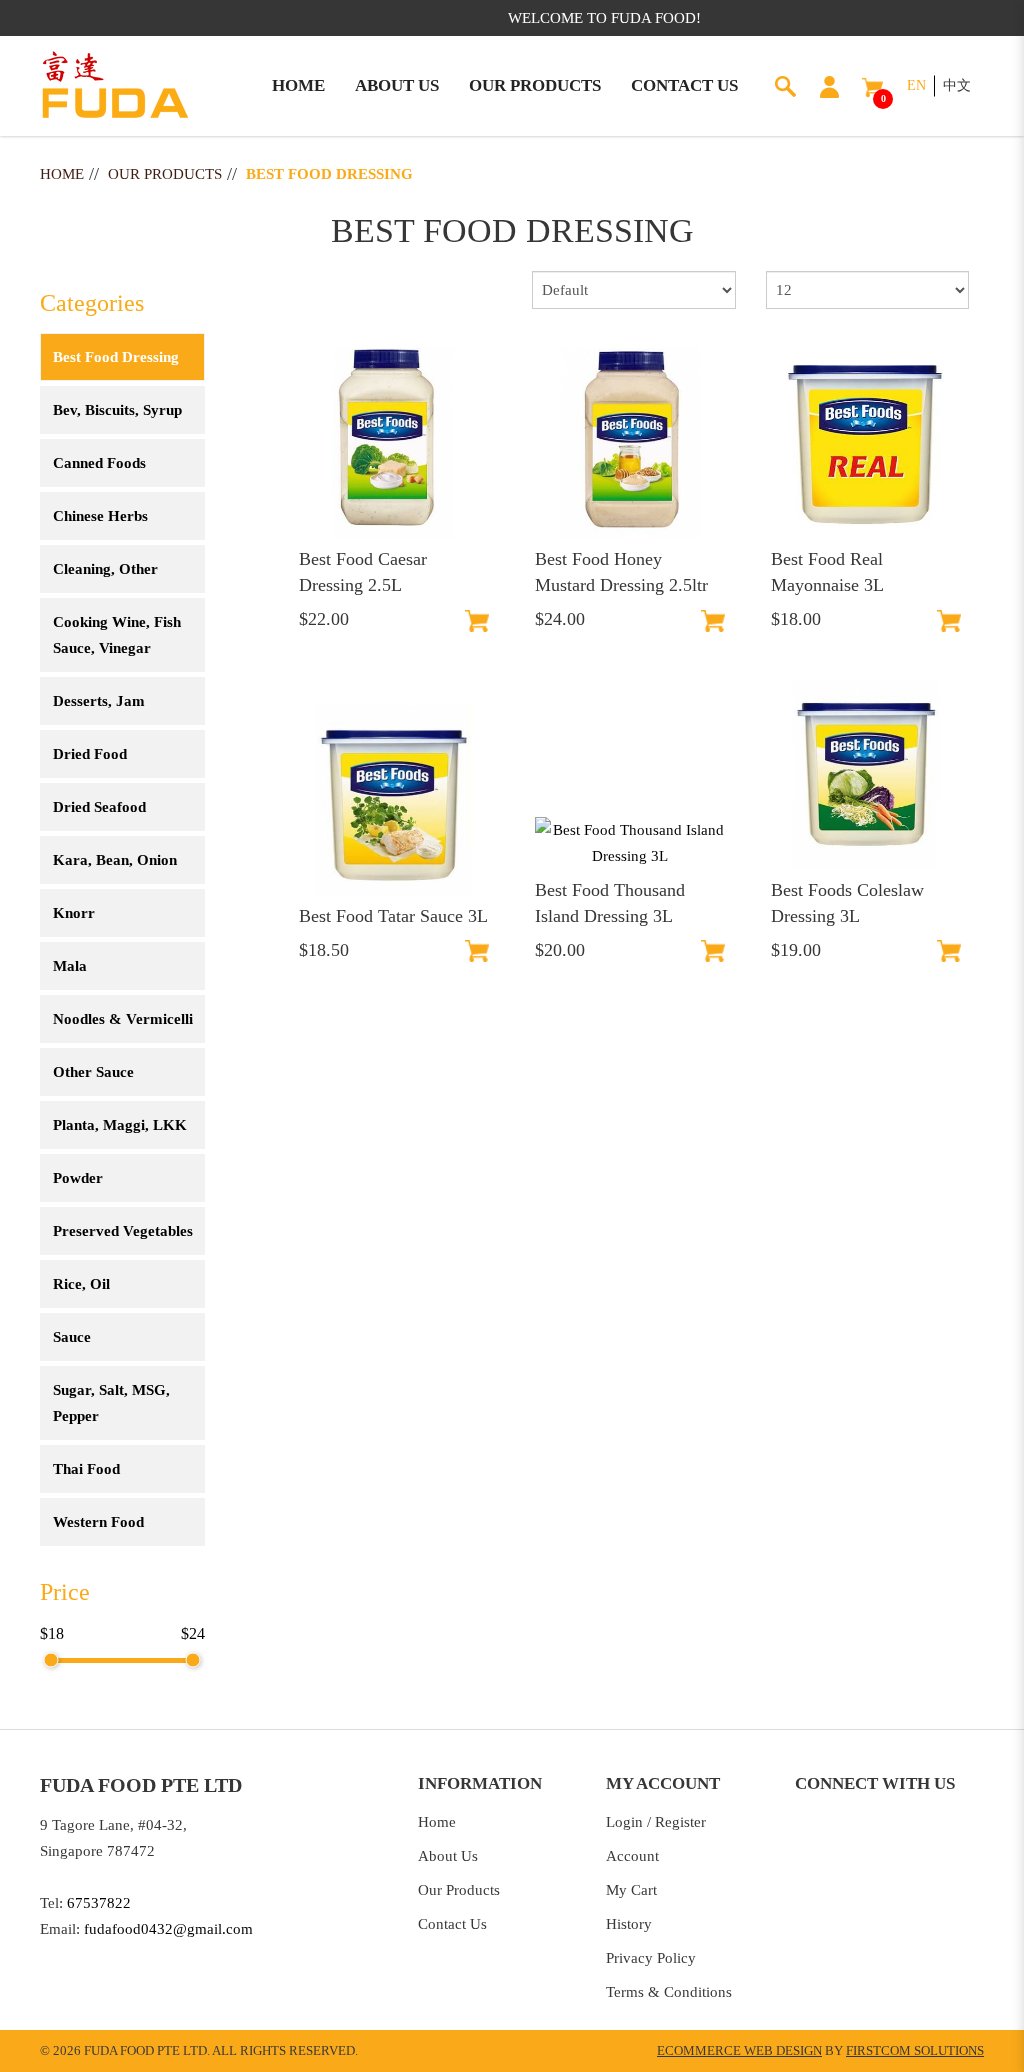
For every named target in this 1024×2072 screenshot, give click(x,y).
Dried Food (90, 754)
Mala (70, 966)
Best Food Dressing (329, 174)
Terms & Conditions (669, 1992)
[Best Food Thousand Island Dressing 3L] (630, 843)
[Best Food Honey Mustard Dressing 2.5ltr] (630, 443)
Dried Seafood (99, 807)
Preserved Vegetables (123, 1231)
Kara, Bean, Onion (115, 860)
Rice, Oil (81, 1284)
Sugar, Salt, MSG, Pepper (111, 1403)
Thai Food (86, 1469)
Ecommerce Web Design (739, 2050)
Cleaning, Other (105, 569)
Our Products (165, 174)
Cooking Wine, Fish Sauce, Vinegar (117, 635)
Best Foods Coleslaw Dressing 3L (847, 903)
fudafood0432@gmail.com (168, 1929)
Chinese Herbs (100, 516)
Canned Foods (99, 463)
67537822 (99, 1903)
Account (632, 1856)
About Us (448, 1856)
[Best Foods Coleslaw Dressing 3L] (866, 774)
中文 (957, 85)
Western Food (98, 1522)
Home (62, 174)
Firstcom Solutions (915, 2050)
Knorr (74, 913)
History (629, 1924)
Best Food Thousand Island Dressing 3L (610, 903)
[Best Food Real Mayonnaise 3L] (866, 443)
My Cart (631, 1890)
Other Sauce (93, 1072)
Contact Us (452, 1924)
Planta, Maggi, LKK (120, 1125)
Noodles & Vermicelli (123, 1019)
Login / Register (656, 1822)
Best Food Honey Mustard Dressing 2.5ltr (621, 572)
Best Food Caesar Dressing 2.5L (363, 572)
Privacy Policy (651, 1958)
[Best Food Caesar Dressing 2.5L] (394, 443)
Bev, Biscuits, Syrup (117, 410)
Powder (78, 1178)
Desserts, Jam (99, 701)
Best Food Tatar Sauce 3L (393, 916)
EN (916, 85)
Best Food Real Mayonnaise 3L (827, 572)
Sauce (72, 1337)
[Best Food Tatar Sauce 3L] (394, 800)
